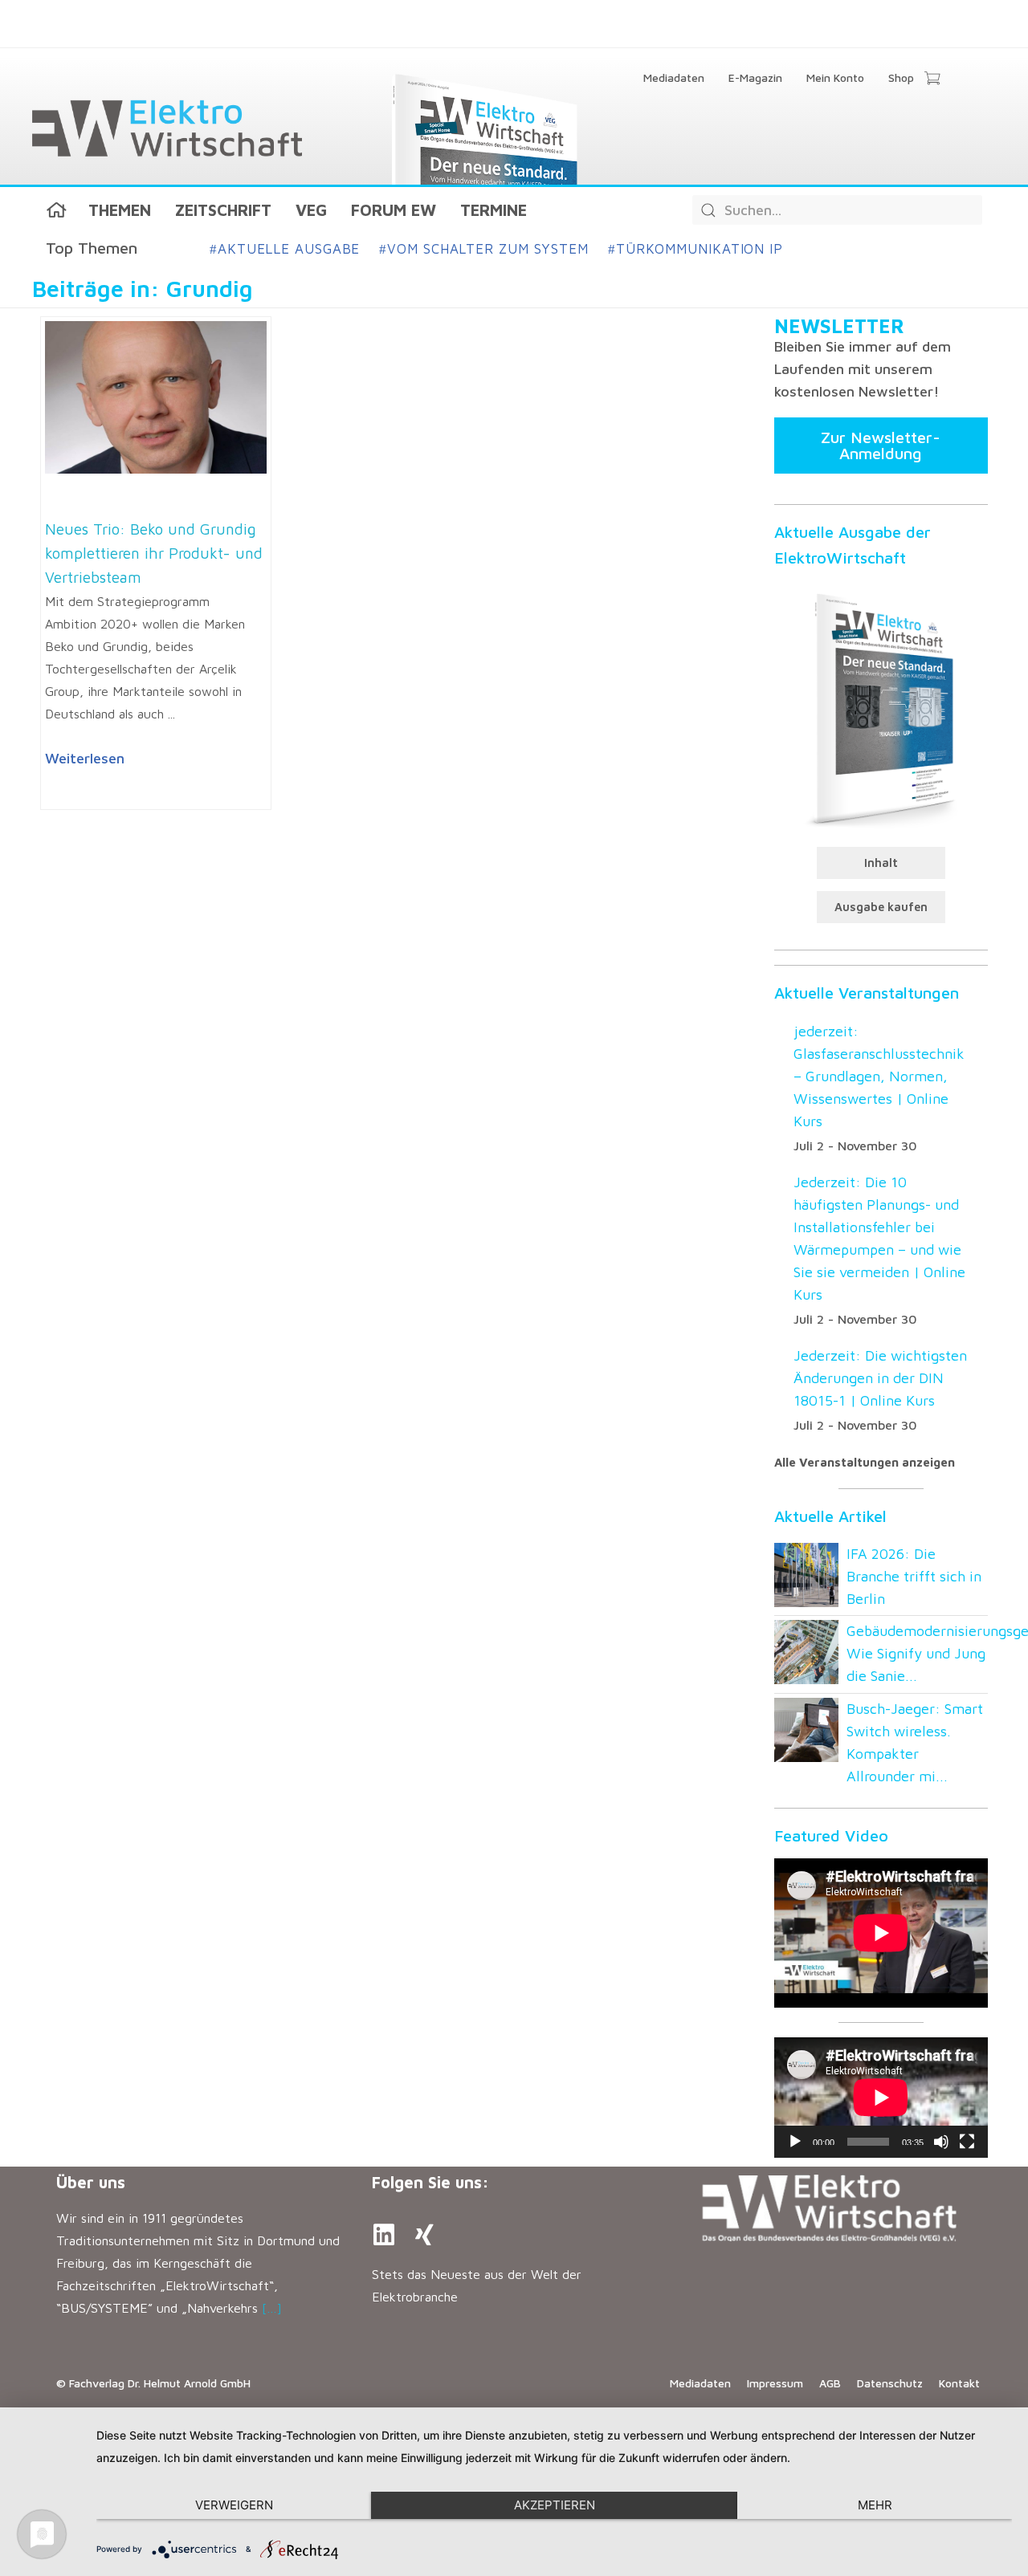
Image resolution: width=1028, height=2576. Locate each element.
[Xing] (424, 2235)
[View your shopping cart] (932, 79)
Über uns (91, 2182)
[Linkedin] (384, 2235)
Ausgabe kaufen (881, 907)
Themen (120, 210)
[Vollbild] (967, 2142)
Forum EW (394, 210)
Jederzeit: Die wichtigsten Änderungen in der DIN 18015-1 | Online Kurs (880, 1378)
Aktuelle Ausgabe (285, 249)
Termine (494, 210)
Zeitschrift (223, 210)
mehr (875, 2505)
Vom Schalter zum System (484, 249)
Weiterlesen (85, 758)
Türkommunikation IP (696, 249)
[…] (272, 2308)
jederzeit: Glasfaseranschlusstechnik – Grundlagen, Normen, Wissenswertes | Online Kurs (879, 1076)
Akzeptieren (555, 2505)
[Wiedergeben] (795, 2142)
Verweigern (234, 2505)
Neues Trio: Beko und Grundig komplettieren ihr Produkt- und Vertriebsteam (154, 553)
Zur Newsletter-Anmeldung (881, 445)
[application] (881, 2098)
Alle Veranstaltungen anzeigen (865, 1462)
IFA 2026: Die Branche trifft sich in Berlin (914, 1576)
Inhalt (881, 863)
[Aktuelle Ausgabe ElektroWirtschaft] (881, 708)
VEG (311, 210)
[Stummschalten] (941, 2142)
